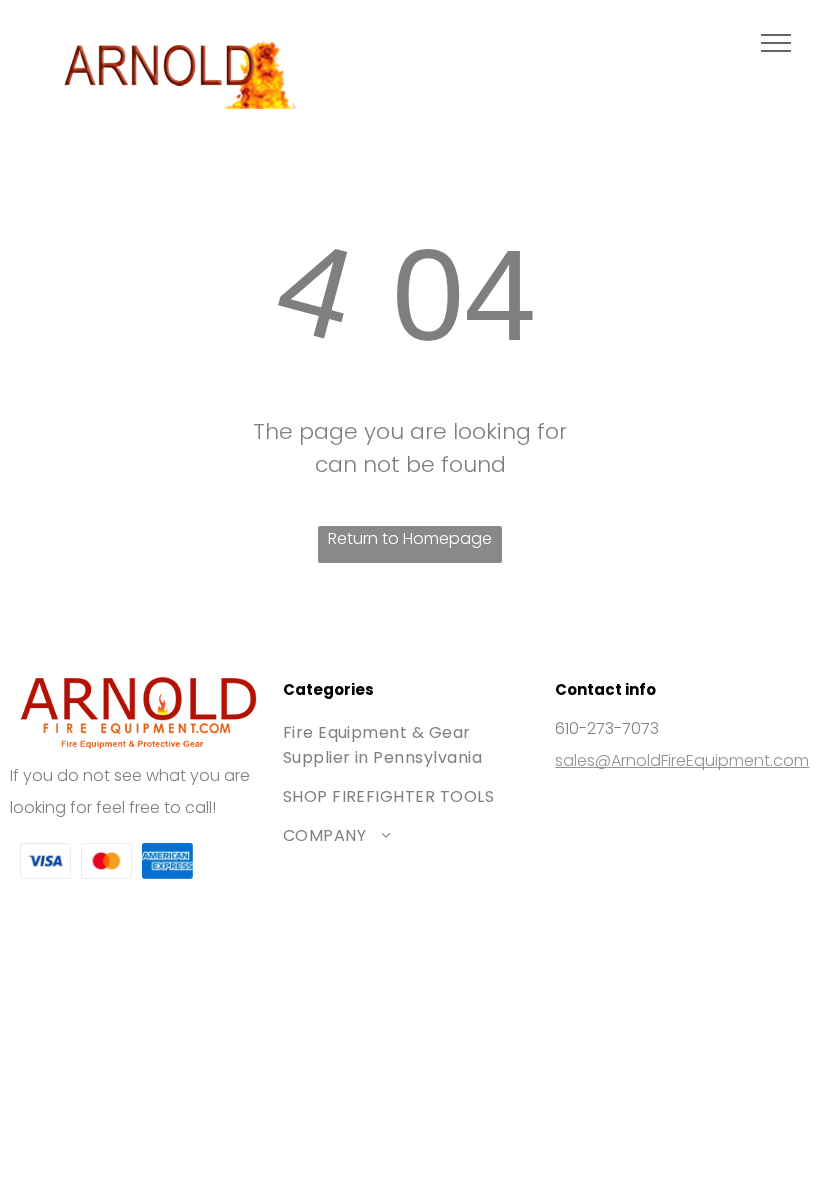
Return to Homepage (410, 538)
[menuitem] (410, 745)
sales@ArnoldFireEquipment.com (682, 760)
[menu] (776, 43)
